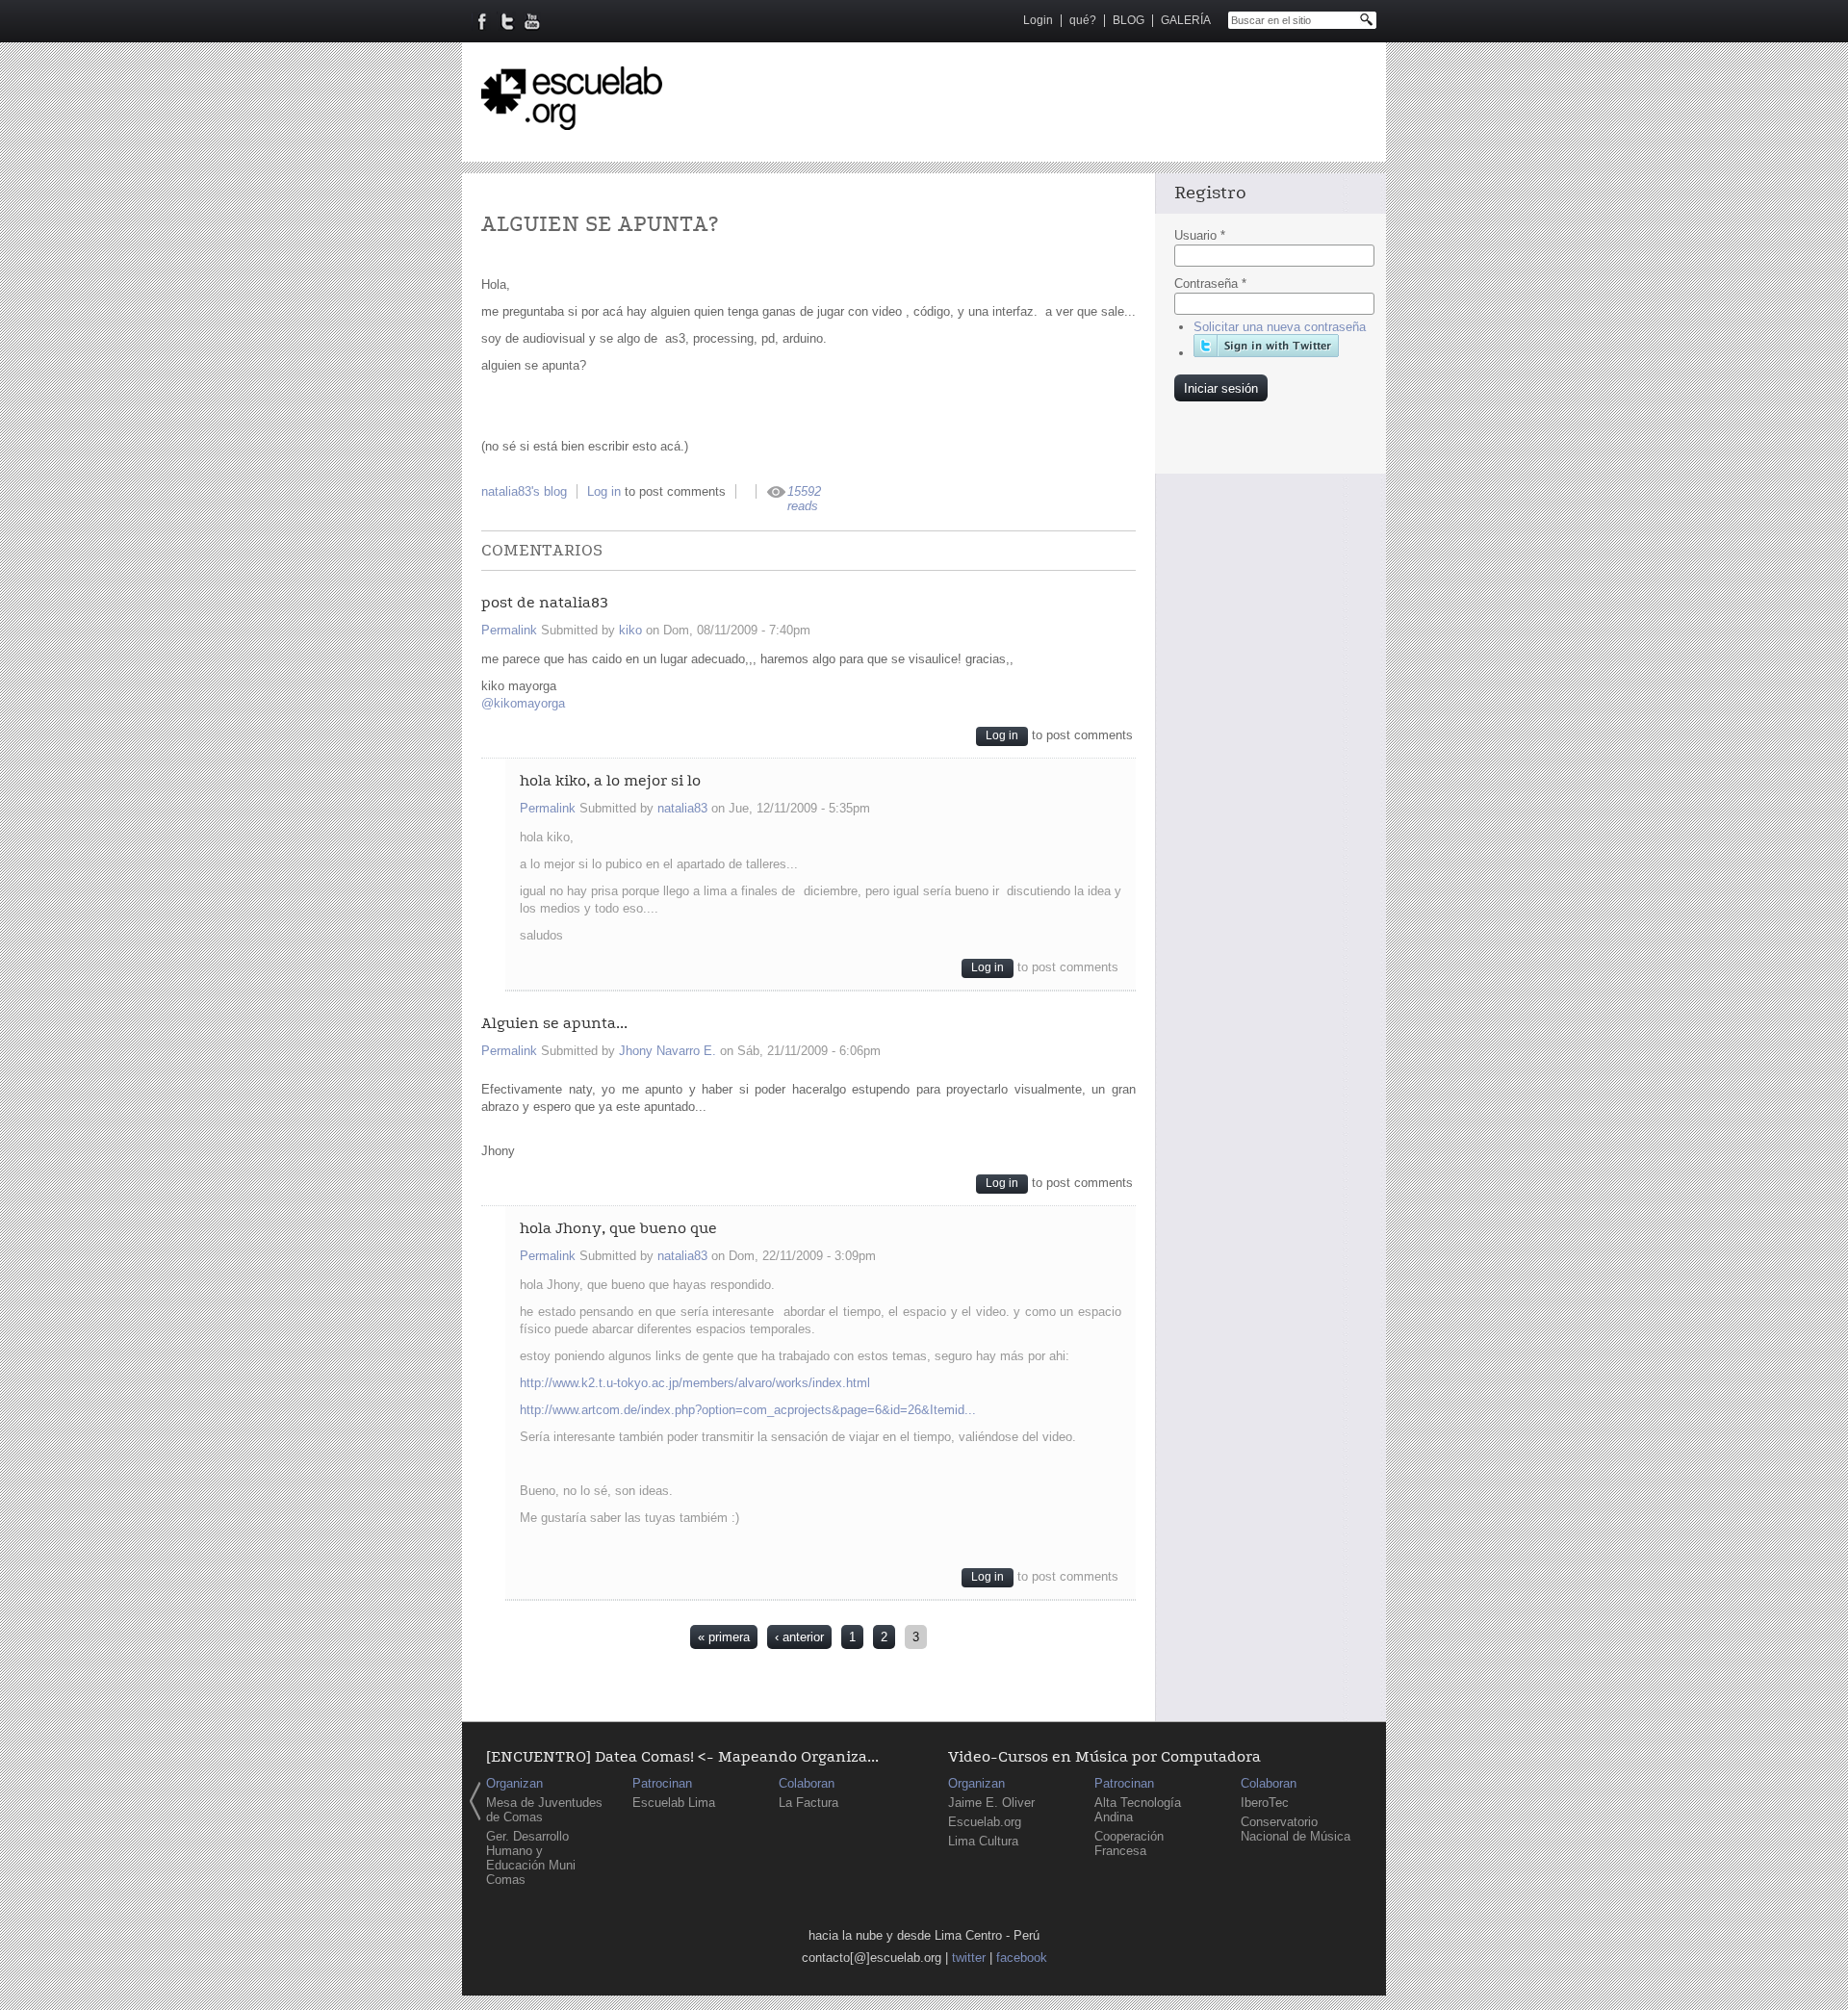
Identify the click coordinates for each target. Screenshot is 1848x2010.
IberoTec (1265, 1803)
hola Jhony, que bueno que (618, 1229)
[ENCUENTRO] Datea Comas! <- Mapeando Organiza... (682, 1757)
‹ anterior (799, 1637)
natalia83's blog (524, 491)
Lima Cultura (983, 1841)
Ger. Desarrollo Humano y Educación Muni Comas (531, 1858)
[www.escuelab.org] (572, 123)
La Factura (808, 1803)
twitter (969, 1958)
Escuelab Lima (674, 1803)
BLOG (1129, 20)
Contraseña (1210, 283)
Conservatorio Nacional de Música (1296, 1829)
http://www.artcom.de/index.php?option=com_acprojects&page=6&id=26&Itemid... (748, 1410)
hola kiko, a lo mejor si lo (610, 781)
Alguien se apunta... (554, 1024)
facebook (1022, 1958)
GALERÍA (1186, 20)
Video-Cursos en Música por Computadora (1104, 1757)
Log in (604, 491)
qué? (1083, 20)
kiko (630, 630)
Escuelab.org (985, 1822)
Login (1038, 20)
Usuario (1200, 235)
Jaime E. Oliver (991, 1803)
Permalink (509, 630)
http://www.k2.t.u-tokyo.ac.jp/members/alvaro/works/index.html (695, 1383)
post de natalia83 (545, 603)
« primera (724, 1637)
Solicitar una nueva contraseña (1280, 327)
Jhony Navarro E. (667, 1051)
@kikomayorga (525, 703)
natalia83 (682, 808)
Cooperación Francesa (1129, 1843)
